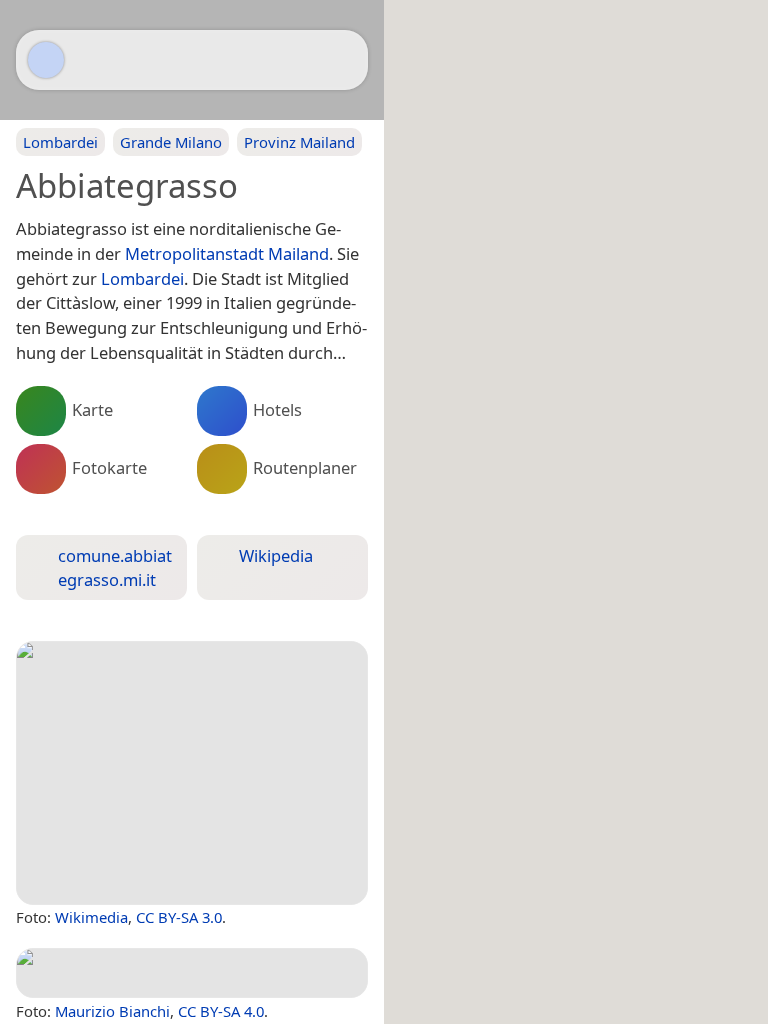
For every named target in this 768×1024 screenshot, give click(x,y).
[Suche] (343, 60)
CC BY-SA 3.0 (179, 917)
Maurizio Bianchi (112, 1011)
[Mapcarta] (46, 60)
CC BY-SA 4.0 (221, 1011)
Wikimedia (91, 917)
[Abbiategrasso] (192, 773)
